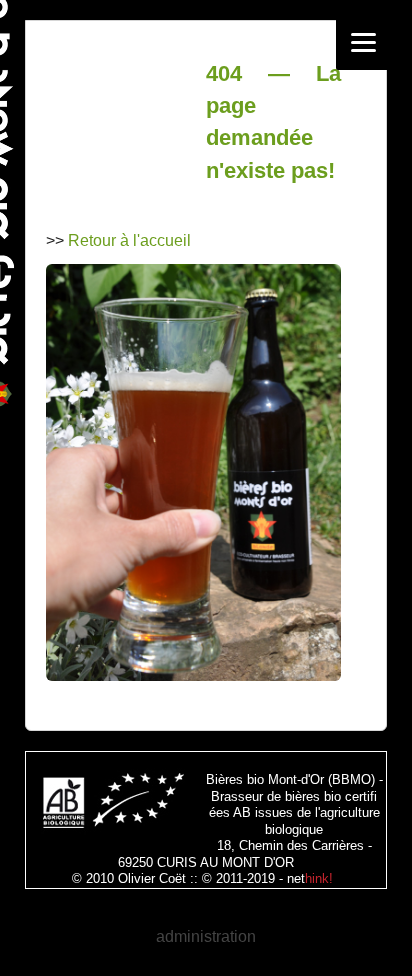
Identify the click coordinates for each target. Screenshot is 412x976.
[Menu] (363, 42)
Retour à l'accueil (129, 240)
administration (206, 936)
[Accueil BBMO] (193, 675)
